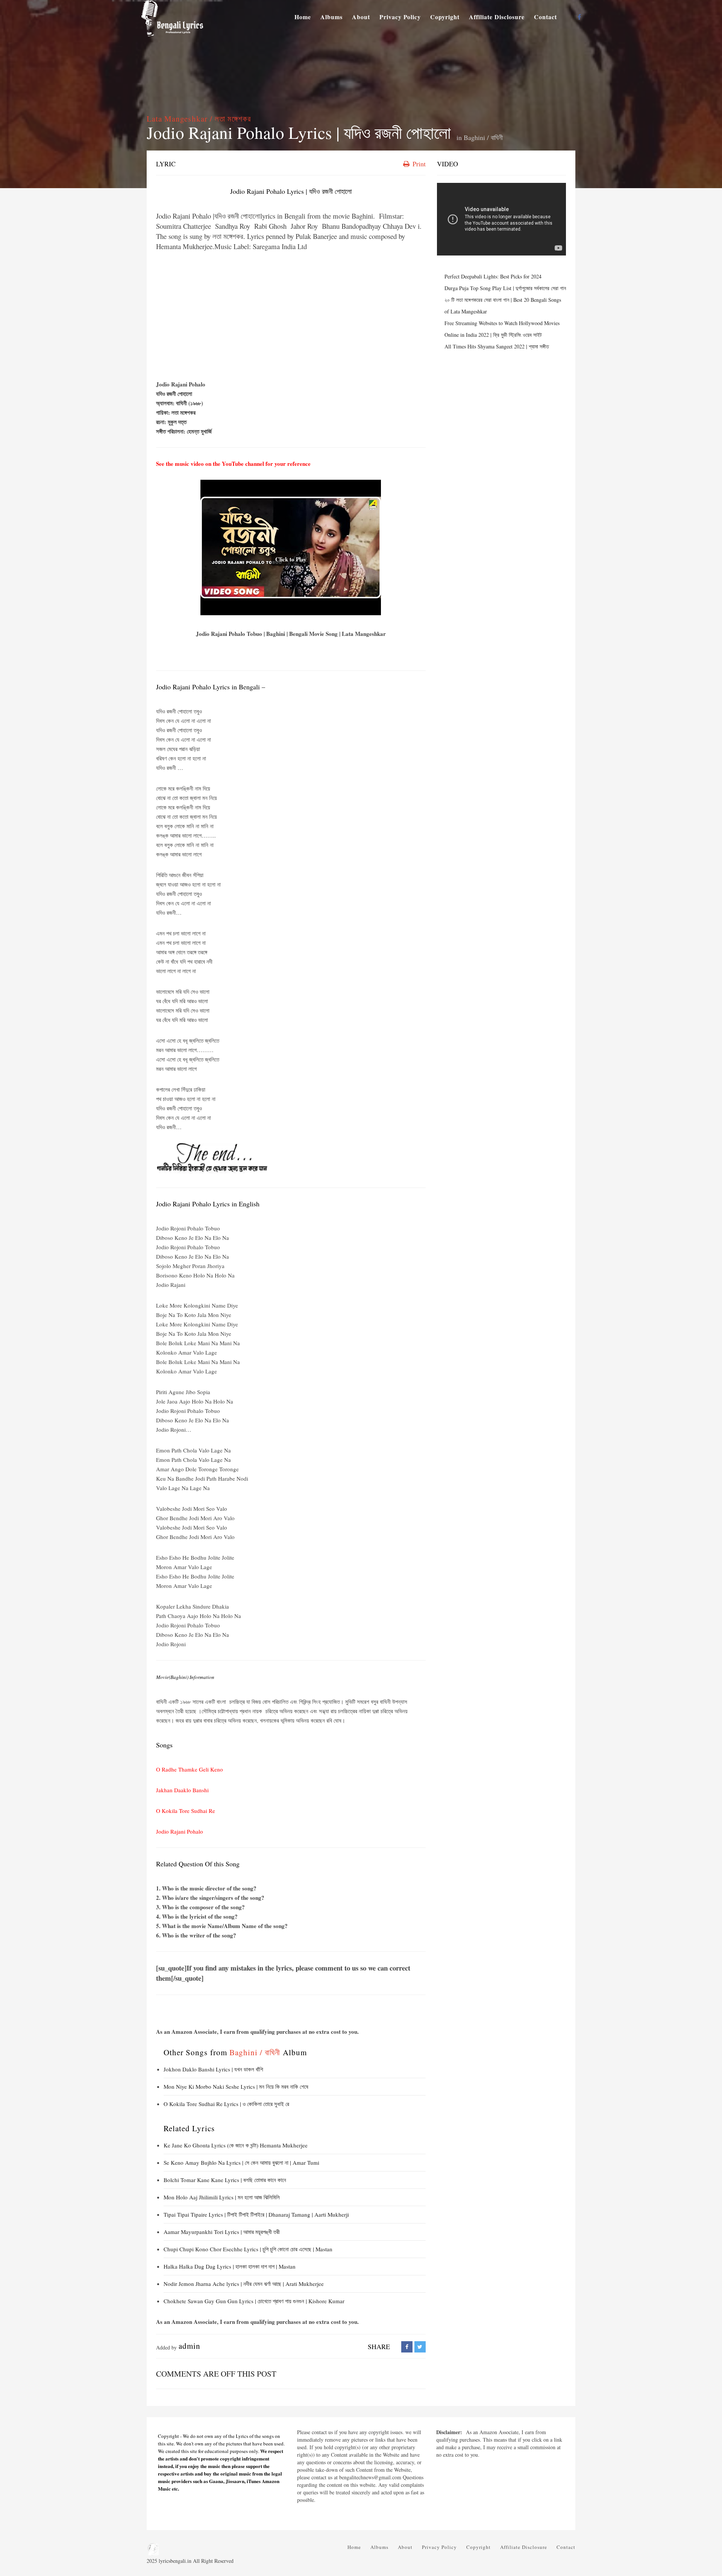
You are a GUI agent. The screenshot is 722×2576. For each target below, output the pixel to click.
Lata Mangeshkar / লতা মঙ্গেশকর (199, 119)
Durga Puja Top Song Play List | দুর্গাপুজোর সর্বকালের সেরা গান (505, 288)
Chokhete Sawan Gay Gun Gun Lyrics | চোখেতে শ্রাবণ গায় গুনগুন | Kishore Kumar (254, 2301)
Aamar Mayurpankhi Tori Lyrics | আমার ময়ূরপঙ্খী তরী (222, 2232)
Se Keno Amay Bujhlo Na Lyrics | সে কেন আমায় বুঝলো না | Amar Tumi (241, 2162)
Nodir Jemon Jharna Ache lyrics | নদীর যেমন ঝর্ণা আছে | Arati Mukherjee (244, 2284)
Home (303, 17)
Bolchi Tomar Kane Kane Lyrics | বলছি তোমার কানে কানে (225, 2180)
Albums (331, 17)
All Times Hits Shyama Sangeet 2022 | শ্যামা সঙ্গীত (497, 346)
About (361, 17)
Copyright (445, 17)
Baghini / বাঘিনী (483, 137)
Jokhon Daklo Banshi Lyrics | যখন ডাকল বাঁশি (213, 2069)
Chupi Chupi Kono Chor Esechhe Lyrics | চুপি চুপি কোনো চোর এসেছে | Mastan (248, 2249)
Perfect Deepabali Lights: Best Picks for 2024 (493, 276)
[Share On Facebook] (407, 2347)
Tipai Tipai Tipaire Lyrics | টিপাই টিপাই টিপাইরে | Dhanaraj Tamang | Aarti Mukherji (256, 2214)
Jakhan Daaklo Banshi (182, 1790)
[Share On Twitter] (420, 2347)
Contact (545, 17)
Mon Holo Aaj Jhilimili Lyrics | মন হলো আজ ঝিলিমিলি (222, 2197)
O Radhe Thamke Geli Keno (190, 1769)
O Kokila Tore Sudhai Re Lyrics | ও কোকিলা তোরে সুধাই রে (226, 2104)
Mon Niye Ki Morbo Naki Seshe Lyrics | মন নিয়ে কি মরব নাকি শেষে (236, 2086)
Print (418, 164)
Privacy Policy (400, 17)
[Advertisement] (291, 316)
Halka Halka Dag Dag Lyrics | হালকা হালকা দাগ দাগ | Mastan (230, 2266)
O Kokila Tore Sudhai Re (186, 1811)
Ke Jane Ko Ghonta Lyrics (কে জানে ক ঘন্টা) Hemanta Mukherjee (236, 2145)
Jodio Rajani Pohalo (180, 1831)
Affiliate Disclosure (497, 17)
